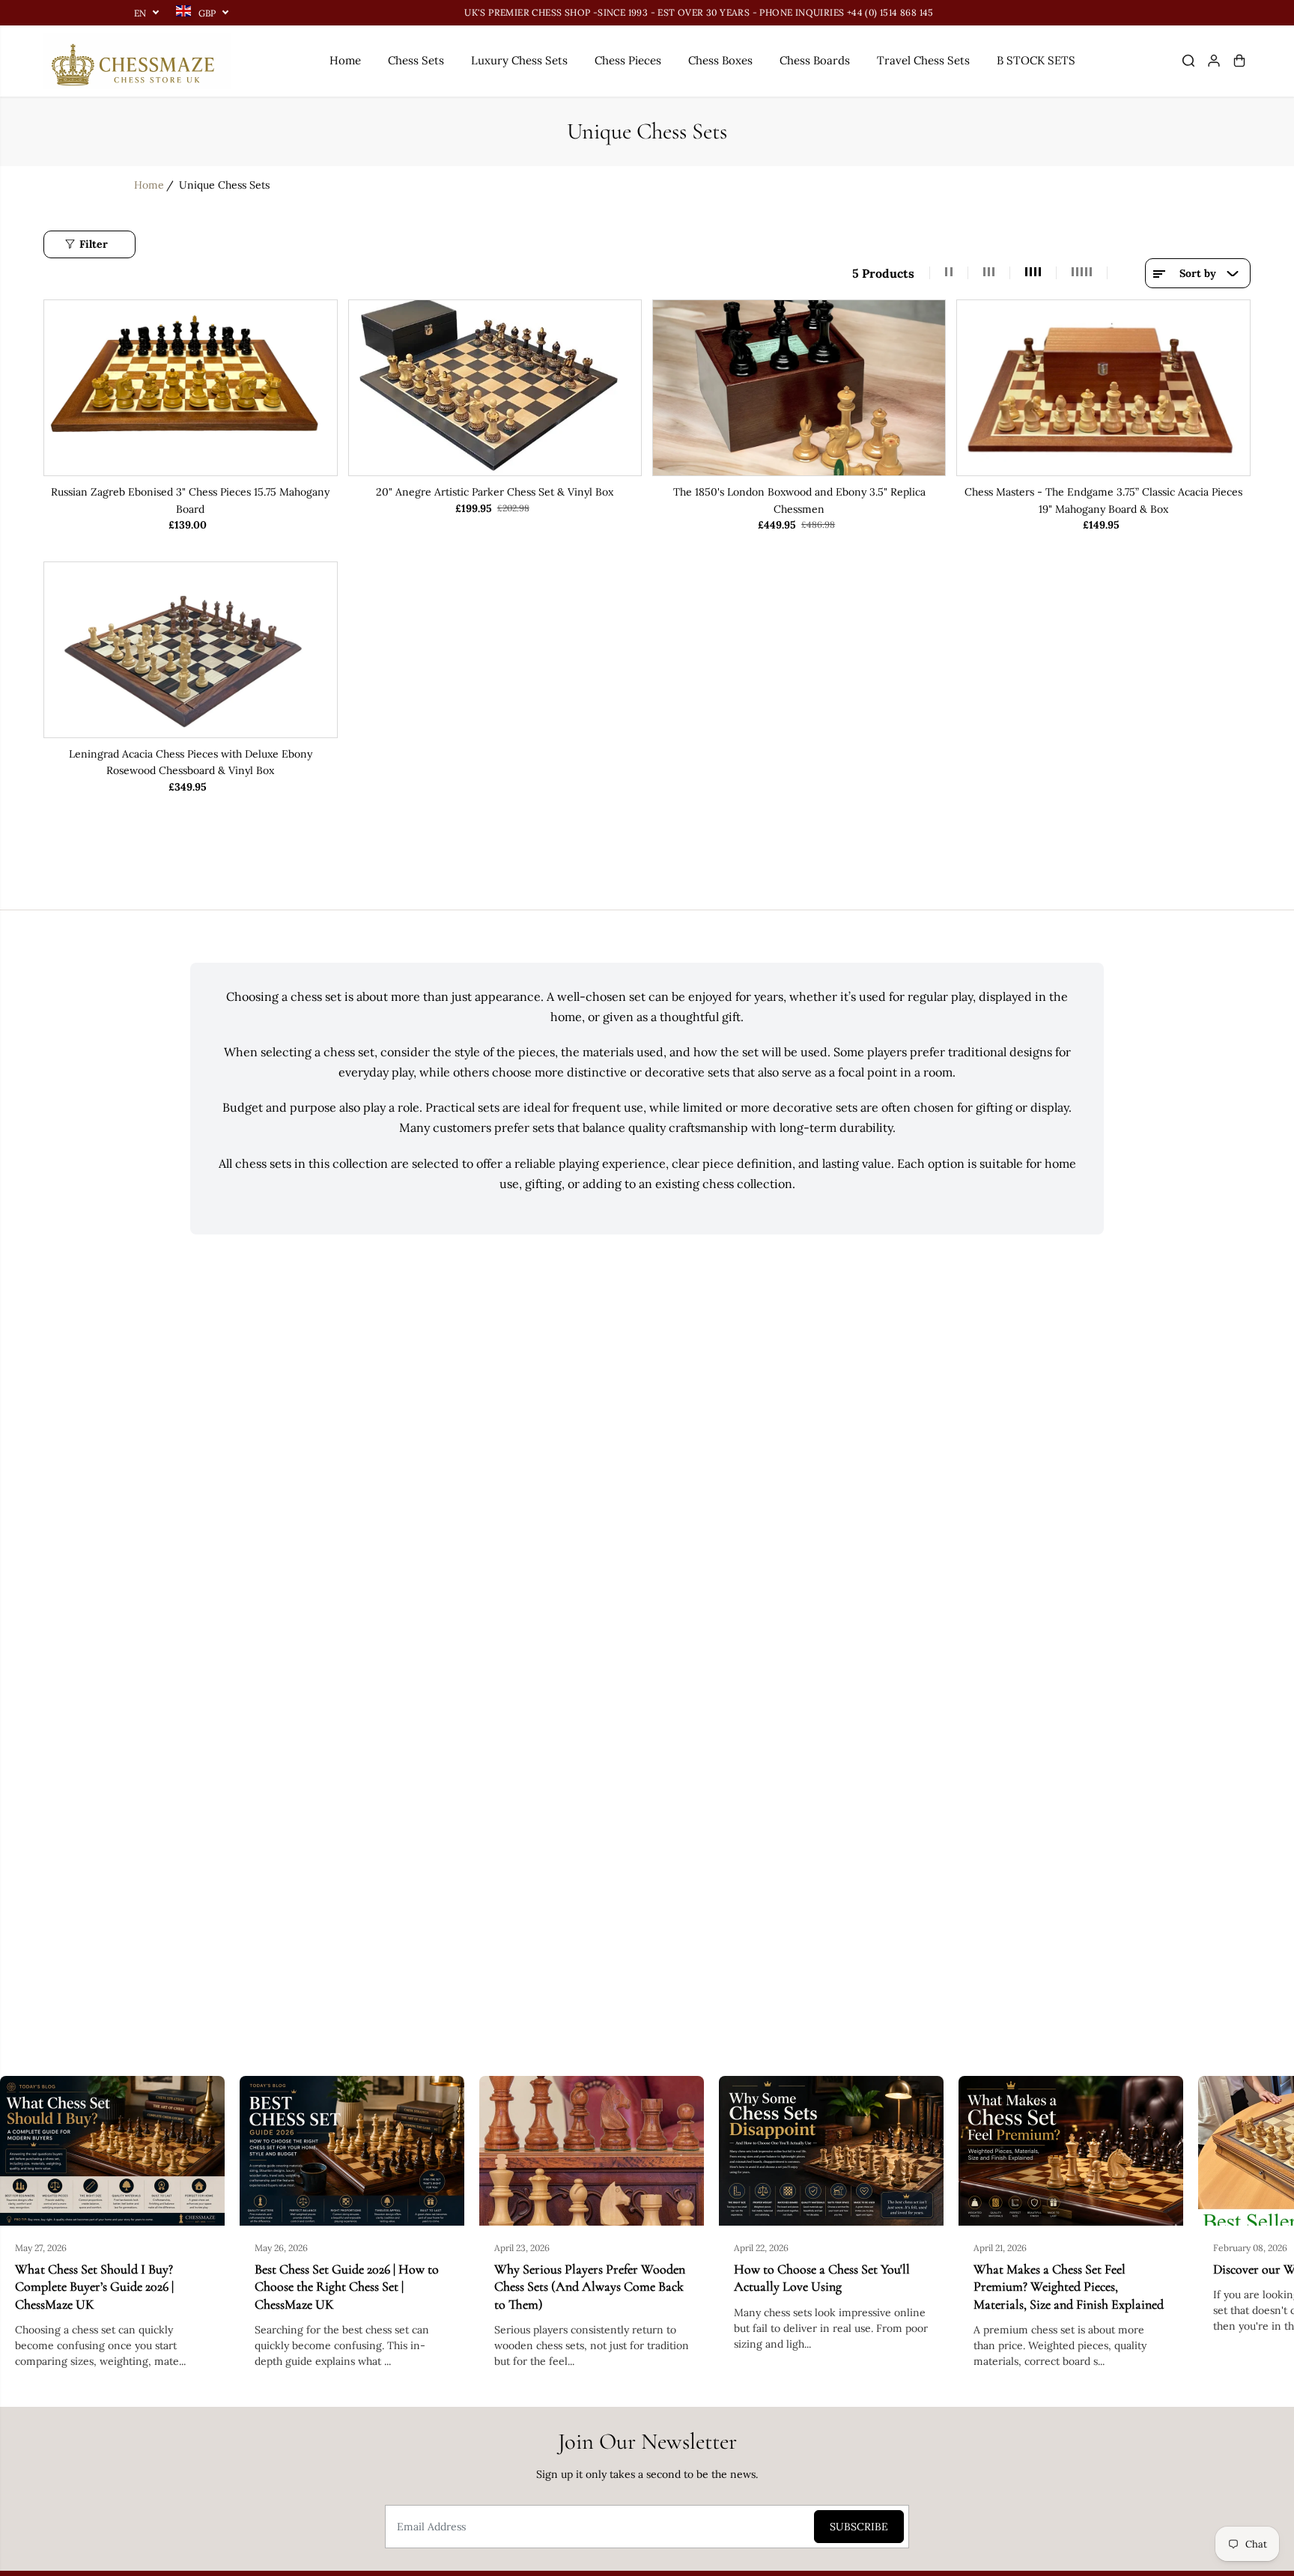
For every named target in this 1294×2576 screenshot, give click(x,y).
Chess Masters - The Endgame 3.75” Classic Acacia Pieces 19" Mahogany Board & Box (1103, 500)
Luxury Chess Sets (519, 60)
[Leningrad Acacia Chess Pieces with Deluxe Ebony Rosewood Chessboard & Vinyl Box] (190, 650)
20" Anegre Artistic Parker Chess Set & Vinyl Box (495, 492)
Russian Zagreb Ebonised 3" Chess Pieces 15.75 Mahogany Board (190, 500)
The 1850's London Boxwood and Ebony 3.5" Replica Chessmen (799, 500)
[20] (495, 388)
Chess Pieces (628, 60)
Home (345, 60)
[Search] (1188, 61)
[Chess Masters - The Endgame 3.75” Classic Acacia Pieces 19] (1103, 388)
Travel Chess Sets (923, 60)
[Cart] (1239, 61)
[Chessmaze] (137, 61)
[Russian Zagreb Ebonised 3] (190, 388)
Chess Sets (416, 60)
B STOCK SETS (1036, 60)
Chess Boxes (720, 60)
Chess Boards (815, 60)
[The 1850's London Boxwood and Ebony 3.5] (799, 388)
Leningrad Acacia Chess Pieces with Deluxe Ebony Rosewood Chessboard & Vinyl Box (191, 762)
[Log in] (1214, 61)
